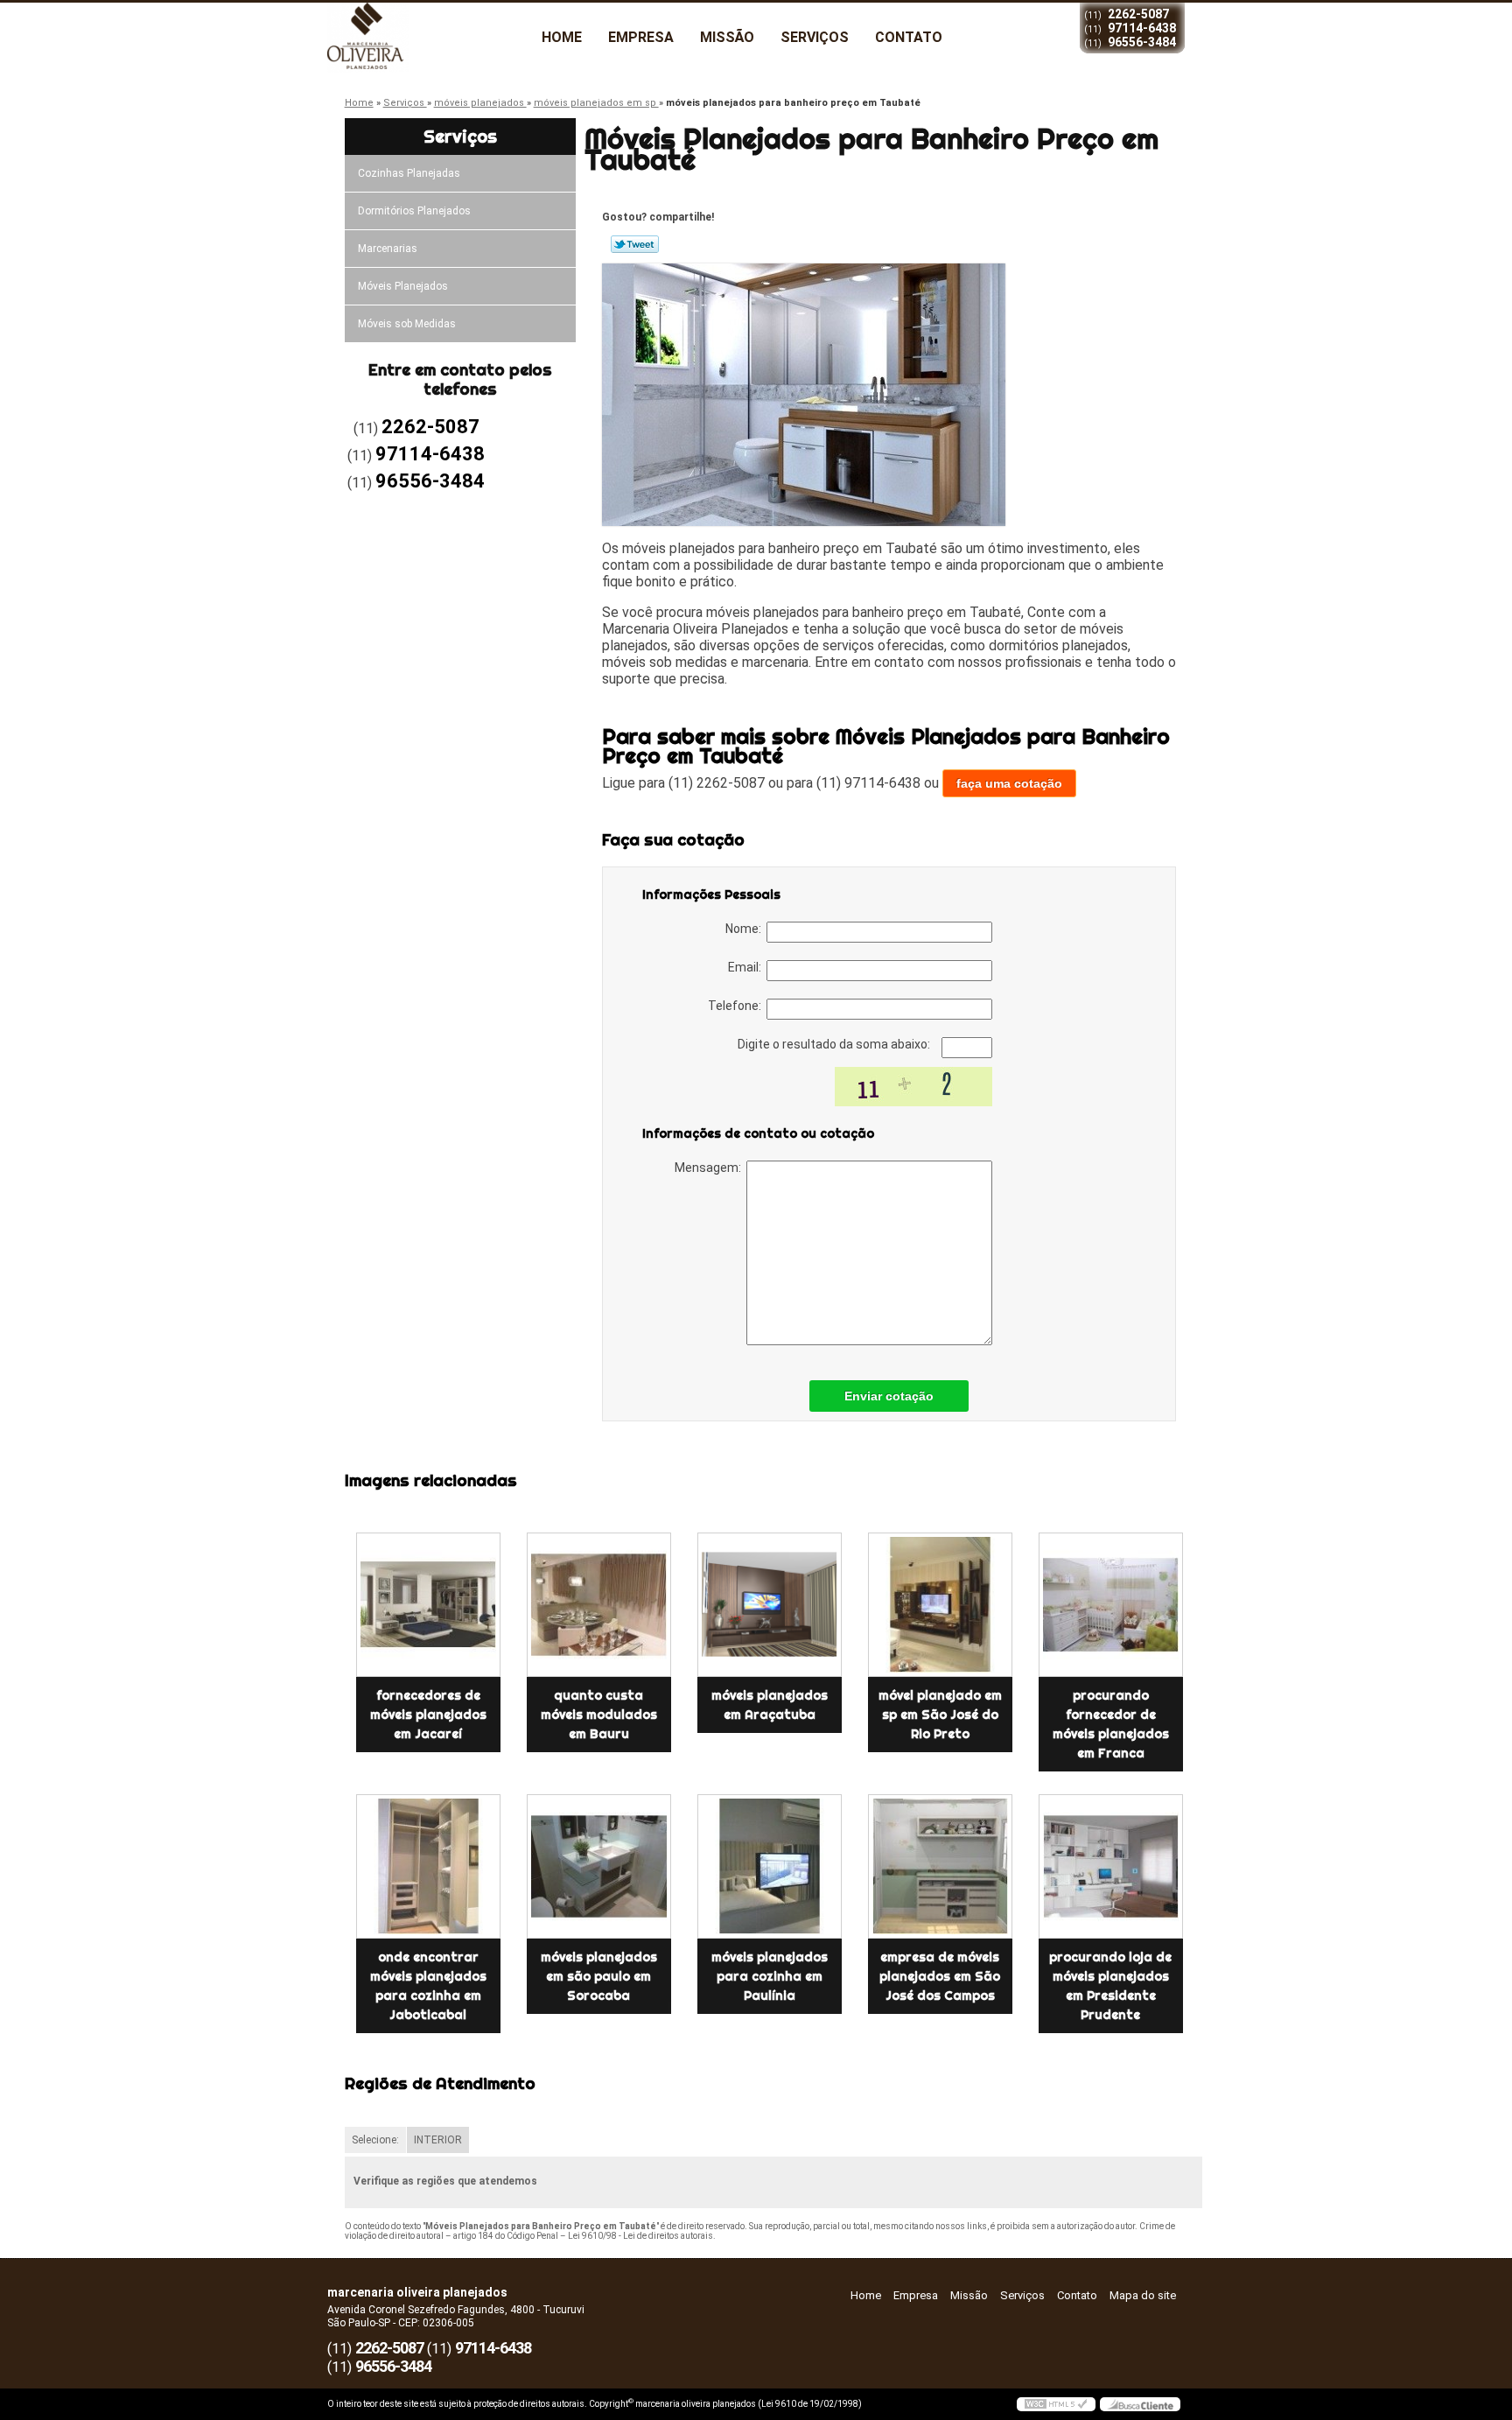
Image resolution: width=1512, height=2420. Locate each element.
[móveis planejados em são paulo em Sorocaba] (599, 1866)
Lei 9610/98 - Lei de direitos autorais (640, 2236)
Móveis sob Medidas (407, 324)
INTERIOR (438, 2140)
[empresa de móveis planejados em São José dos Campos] (940, 1866)
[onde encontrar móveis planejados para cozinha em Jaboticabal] (428, 1866)
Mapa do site (1143, 2295)
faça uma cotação (1009, 783)
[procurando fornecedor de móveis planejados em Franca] (1111, 1605)
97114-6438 (1142, 28)
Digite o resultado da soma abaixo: (835, 1044)
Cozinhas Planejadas (409, 173)
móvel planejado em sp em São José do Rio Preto (940, 1715)
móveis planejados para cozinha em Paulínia (770, 1976)
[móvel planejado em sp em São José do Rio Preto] (940, 1605)
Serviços (815, 37)
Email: (747, 967)
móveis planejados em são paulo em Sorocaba (599, 1976)
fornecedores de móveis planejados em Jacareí (428, 1715)
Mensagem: (710, 1168)
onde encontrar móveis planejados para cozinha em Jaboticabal (428, 1986)
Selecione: (375, 2140)
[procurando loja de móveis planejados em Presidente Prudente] (1111, 1866)
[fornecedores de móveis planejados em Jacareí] (428, 1605)
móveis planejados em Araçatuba (770, 1705)
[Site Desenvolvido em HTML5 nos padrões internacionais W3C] (1056, 2404)
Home (562, 37)
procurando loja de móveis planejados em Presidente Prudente (1110, 1986)
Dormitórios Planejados (414, 211)
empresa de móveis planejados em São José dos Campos (940, 1976)
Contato (909, 37)
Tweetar (635, 244)
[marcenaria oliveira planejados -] (428, 38)
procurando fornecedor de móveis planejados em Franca (1111, 1724)
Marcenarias (388, 249)
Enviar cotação (889, 1396)
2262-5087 (1138, 14)
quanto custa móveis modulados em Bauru (599, 1715)
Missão (727, 37)
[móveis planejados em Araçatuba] (770, 1605)
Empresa (641, 37)
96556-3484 (1142, 42)
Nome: (746, 929)
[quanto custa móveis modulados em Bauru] (599, 1605)
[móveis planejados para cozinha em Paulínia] (770, 1866)
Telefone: (737, 1006)
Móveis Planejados (403, 286)
